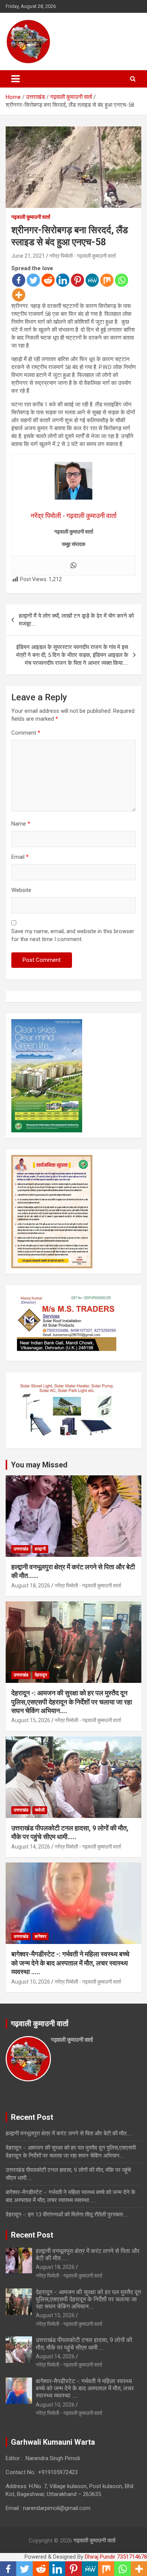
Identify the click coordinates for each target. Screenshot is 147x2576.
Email (20, 857)
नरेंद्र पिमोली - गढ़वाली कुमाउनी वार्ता (83, 256)
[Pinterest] (77, 280)
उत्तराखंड (21, 1549)
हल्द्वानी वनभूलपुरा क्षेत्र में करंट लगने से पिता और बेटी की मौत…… (69, 2133)
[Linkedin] (63, 280)
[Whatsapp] (122, 280)
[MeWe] (92, 280)
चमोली (40, 1810)
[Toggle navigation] (15, 79)
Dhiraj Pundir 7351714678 (116, 2557)
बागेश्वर (41, 1936)
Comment (26, 733)
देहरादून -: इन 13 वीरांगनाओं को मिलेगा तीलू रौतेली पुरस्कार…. (67, 2215)
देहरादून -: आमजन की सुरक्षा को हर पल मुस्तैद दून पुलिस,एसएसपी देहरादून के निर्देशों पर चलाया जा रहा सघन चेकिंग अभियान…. (72, 1702)
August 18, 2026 (31, 1586)
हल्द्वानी (40, 1549)
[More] (19, 295)
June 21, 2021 (28, 256)
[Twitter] (33, 280)
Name (21, 824)
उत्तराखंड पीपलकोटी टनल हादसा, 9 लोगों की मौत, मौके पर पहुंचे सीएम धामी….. (84, 2344)
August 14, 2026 (31, 1847)
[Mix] (107, 280)
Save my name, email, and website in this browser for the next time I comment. (73, 935)
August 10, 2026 (31, 1982)
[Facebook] (19, 280)
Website (21, 890)
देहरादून (41, 1675)
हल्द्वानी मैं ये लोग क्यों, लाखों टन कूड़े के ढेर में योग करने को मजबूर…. (76, 620)
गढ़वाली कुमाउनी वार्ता (31, 217)
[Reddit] (48, 280)
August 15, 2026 (31, 1720)
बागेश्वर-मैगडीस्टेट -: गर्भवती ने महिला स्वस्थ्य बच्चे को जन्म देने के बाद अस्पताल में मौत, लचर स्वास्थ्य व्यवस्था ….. (70, 1963)
